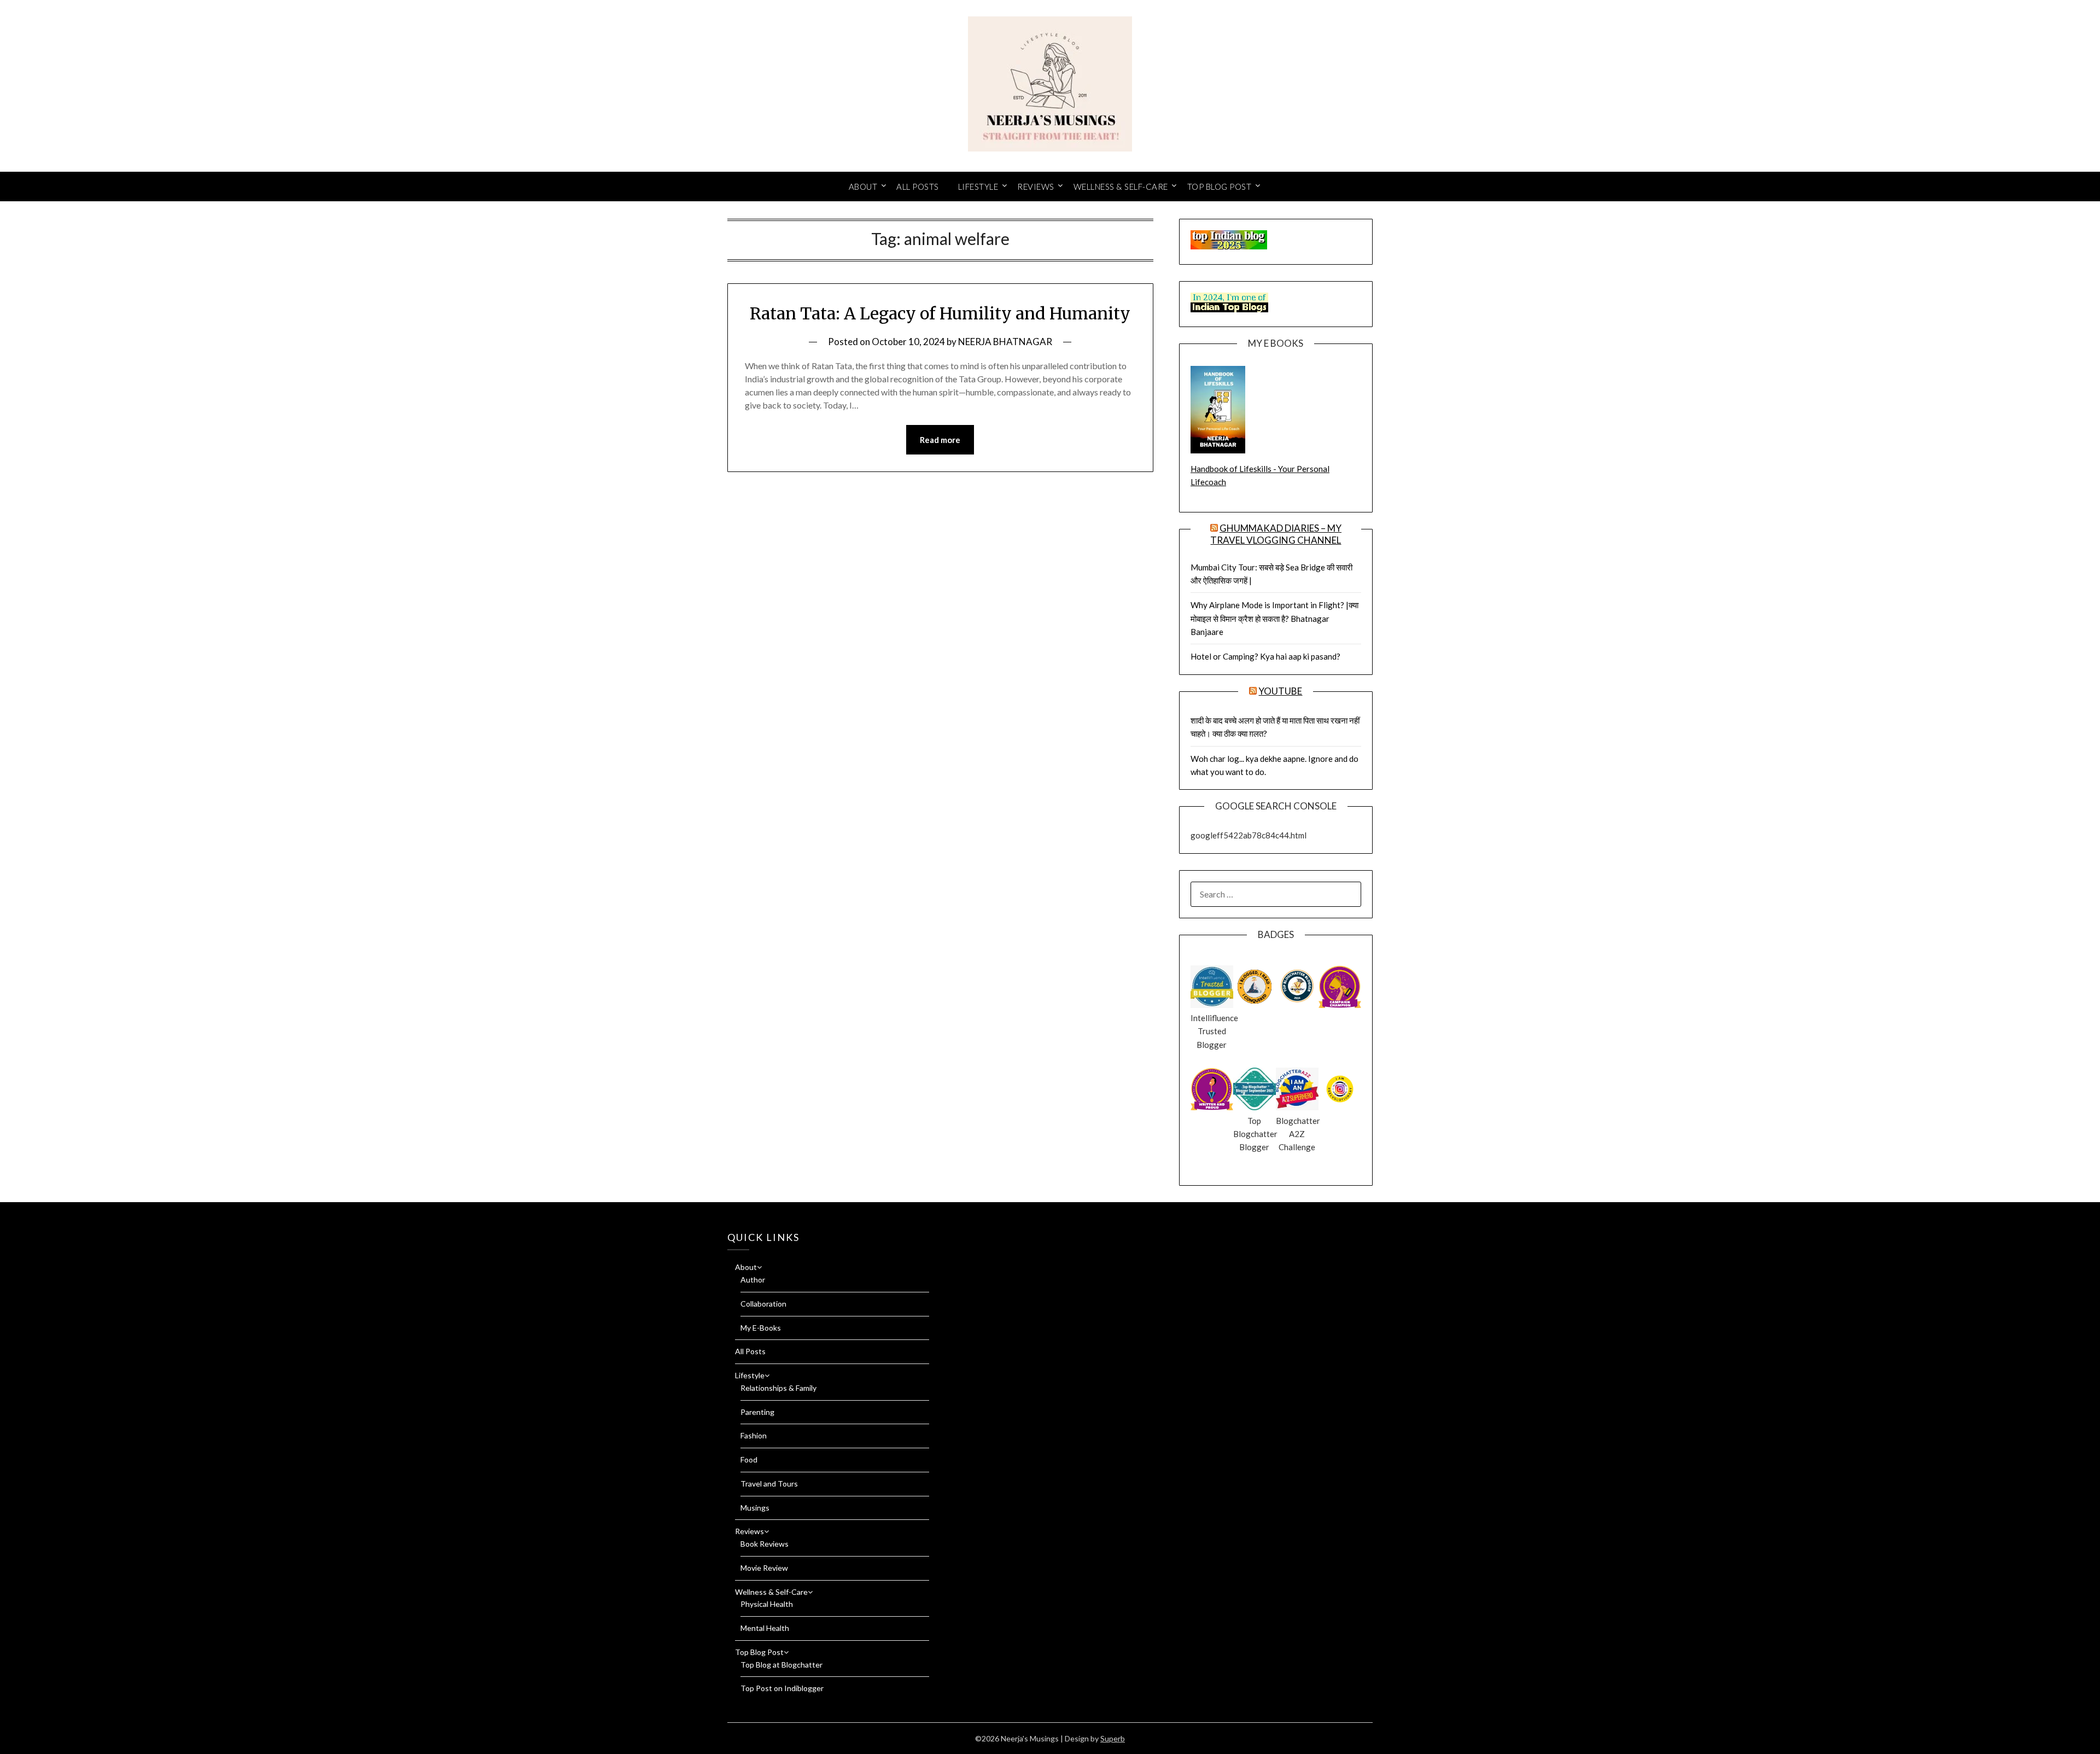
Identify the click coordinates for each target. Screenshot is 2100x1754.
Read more (940, 440)
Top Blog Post (1220, 187)
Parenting (757, 1412)
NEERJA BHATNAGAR (1005, 342)
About (863, 187)
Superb (1113, 1738)
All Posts (918, 187)
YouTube (1280, 691)
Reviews (1036, 187)
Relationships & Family (778, 1388)
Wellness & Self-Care (1121, 187)
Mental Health (765, 1628)
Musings (755, 1508)
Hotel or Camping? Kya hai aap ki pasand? (1265, 656)
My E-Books (761, 1328)
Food (749, 1459)
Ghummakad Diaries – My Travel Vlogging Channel (1276, 534)
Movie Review (764, 1568)
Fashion (754, 1435)
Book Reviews (765, 1544)
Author (753, 1280)
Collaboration (763, 1304)
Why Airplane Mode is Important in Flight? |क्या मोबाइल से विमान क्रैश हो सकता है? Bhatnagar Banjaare (1274, 618)
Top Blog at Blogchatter (781, 1665)
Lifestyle (978, 187)
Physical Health (767, 1604)
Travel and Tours (769, 1484)
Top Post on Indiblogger (782, 1688)
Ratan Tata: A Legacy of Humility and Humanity (940, 313)
